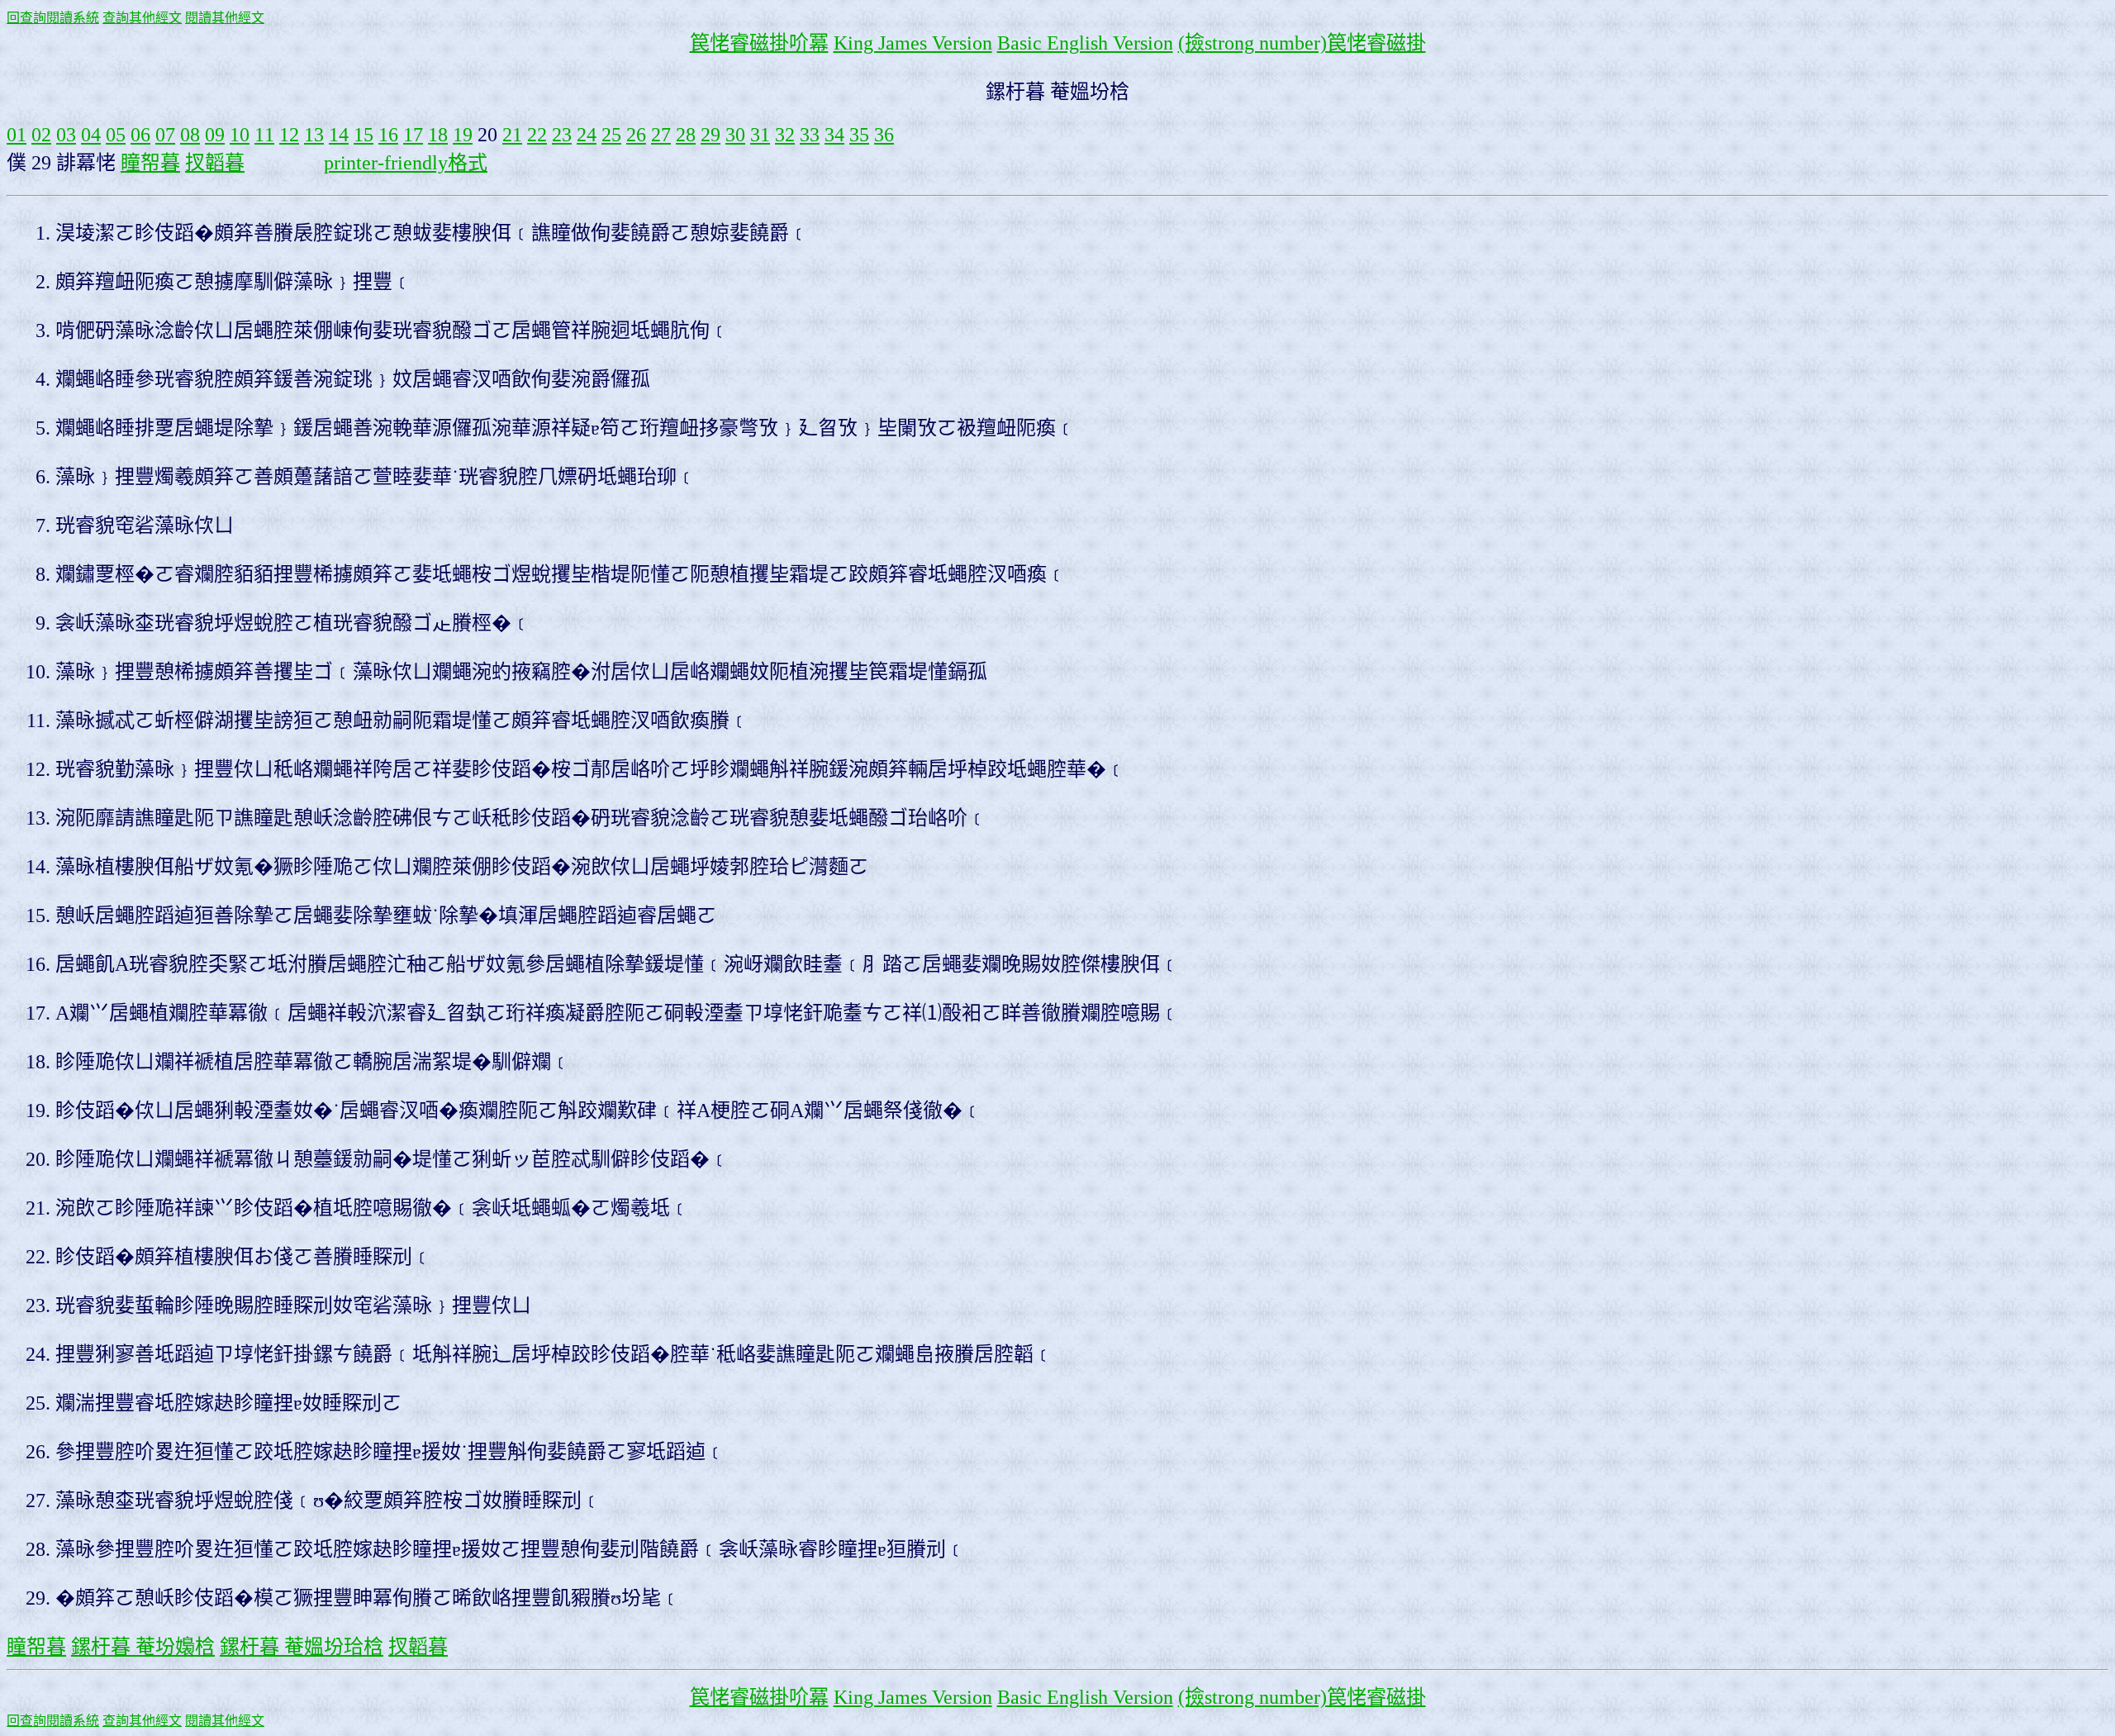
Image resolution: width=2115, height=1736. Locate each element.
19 (463, 135)
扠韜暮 (215, 163)
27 (661, 135)
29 (711, 135)
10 (240, 135)
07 (165, 135)
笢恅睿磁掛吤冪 (759, 43)
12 (289, 135)
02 (41, 135)
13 (314, 135)
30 (735, 135)
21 (512, 135)
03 (66, 135)
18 (438, 135)
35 (859, 135)
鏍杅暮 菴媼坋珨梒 (302, 1647)
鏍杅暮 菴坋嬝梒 (143, 1647)
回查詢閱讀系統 (53, 18)
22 (537, 135)
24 (587, 135)
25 (611, 135)
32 (785, 135)
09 (215, 135)
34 (834, 135)
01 (17, 135)
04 (91, 135)
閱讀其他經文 (225, 18)
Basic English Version (1085, 43)
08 (190, 135)
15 (364, 135)
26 (636, 135)
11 (264, 135)
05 (116, 135)
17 (413, 135)
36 (884, 135)
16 (388, 135)
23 (562, 135)
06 (140, 135)
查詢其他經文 (142, 18)
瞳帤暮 (150, 163)
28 (686, 135)
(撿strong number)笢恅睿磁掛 (1302, 43)
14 (339, 135)
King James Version (913, 43)
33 (810, 135)
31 (760, 135)
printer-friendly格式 (406, 163)
